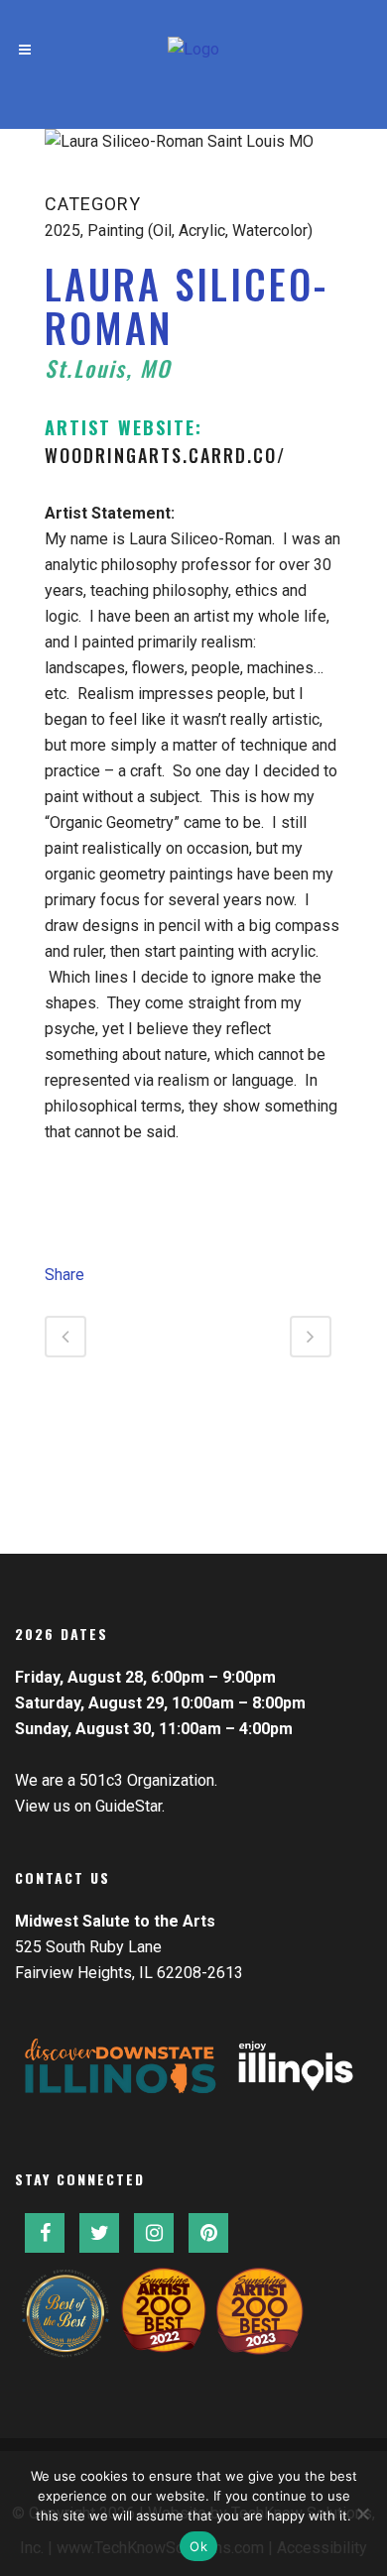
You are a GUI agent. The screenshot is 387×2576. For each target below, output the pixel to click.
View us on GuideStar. (90, 1806)
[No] (362, 2514)
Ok (198, 2546)
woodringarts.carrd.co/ (165, 455)
